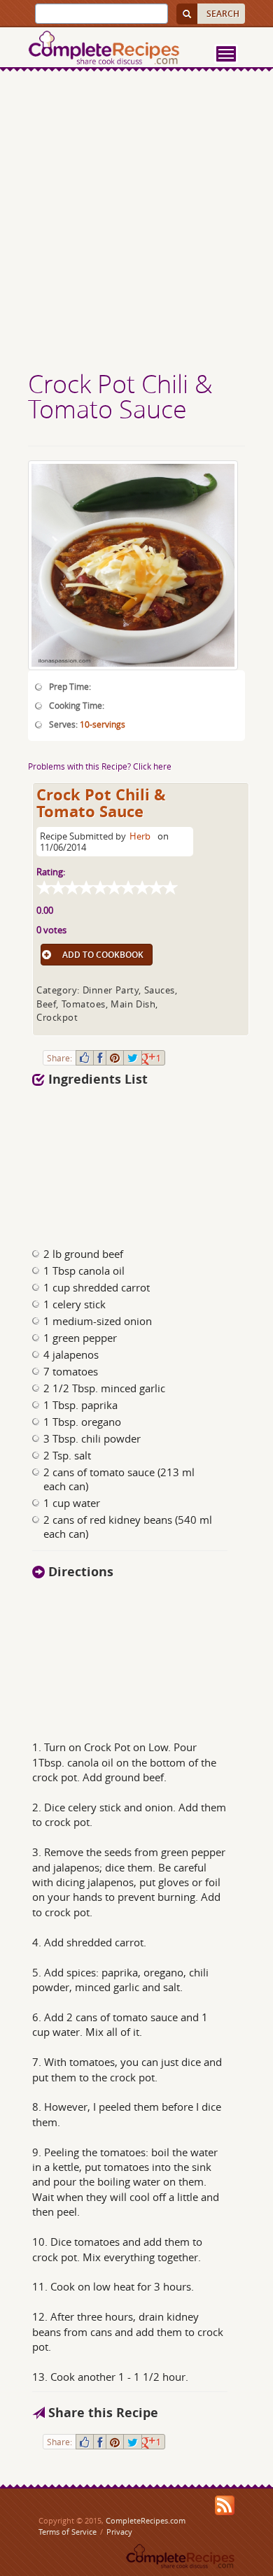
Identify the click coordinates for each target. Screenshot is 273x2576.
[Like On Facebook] (85, 1058)
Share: (59, 1058)
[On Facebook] (100, 1058)
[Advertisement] (136, 222)
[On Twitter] (133, 1058)
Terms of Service (68, 2532)
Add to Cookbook (103, 955)
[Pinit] (115, 1058)
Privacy (119, 2532)
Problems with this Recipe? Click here (100, 766)
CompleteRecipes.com (146, 2520)
